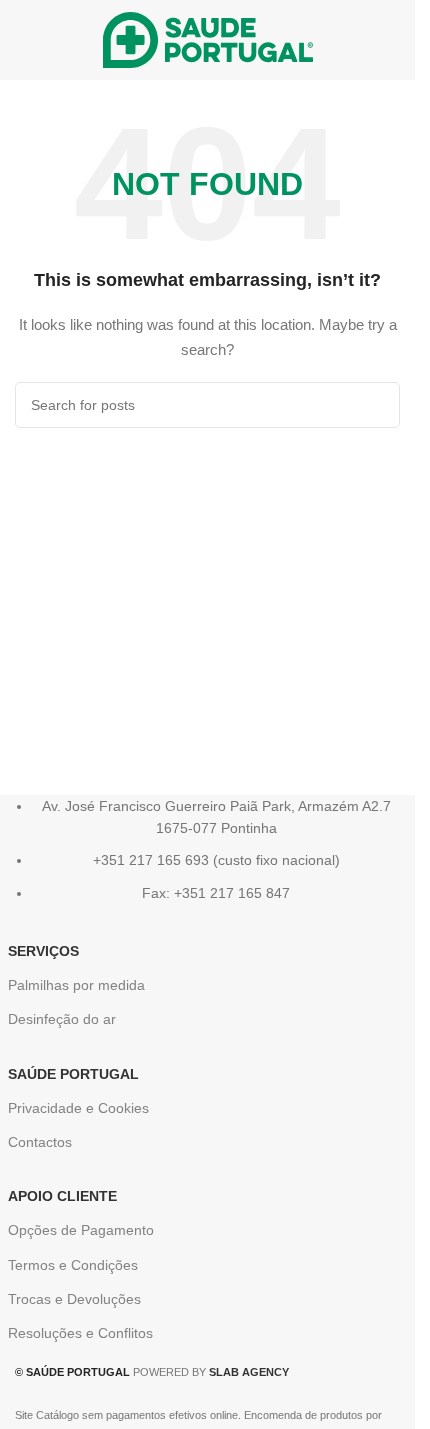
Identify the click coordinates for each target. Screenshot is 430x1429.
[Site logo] (208, 39)
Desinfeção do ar (62, 1019)
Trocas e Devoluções (74, 1299)
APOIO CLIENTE (62, 1196)
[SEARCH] (377, 405)
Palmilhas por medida (76, 985)
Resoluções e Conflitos (80, 1333)
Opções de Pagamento (81, 1230)
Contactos (40, 1142)
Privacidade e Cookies (78, 1108)
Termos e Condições (73, 1265)
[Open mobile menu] (23, 40)
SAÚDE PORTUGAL (73, 1074)
